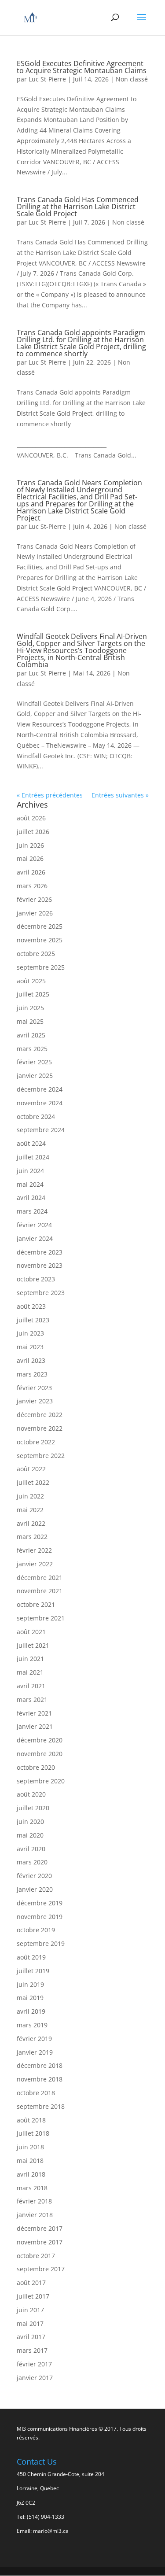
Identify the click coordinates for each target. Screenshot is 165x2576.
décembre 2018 (40, 2065)
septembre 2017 (41, 2269)
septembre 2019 (41, 1943)
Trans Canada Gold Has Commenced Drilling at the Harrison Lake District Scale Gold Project (78, 207)
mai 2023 (30, 1347)
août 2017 (31, 2283)
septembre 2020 (41, 1781)
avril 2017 (31, 2337)
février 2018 (34, 2201)
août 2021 (31, 1632)
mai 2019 (30, 1998)
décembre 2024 (40, 1089)
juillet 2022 (33, 1482)
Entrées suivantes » (120, 795)
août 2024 (31, 1143)
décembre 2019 (40, 1903)
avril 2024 (31, 1198)
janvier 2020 (35, 1889)
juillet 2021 (33, 1645)
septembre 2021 (41, 1618)
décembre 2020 (40, 1740)
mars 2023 (32, 1374)
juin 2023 (30, 1333)
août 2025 (31, 981)
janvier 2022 (35, 1564)
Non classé (132, 79)
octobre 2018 (36, 2093)
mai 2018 (30, 2161)
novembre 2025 (40, 940)
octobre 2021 (36, 1604)
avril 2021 (31, 1686)
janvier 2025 (35, 1076)
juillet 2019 (33, 1971)
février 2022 (34, 1550)
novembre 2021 (40, 1591)
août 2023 (31, 1306)
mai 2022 (30, 1510)
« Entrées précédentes (50, 795)
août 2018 (31, 2120)
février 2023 (34, 1388)
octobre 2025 (36, 954)
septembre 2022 (41, 1456)
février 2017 (34, 2364)
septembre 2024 (41, 1130)
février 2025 (34, 1062)
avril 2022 (31, 1523)
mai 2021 (30, 1672)
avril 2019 (31, 2011)
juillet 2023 (33, 1320)
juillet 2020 (33, 1808)
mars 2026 (32, 886)
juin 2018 (30, 2147)
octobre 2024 (36, 1116)
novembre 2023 (40, 1265)
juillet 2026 (33, 832)
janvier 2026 (35, 913)
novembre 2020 (40, 1754)
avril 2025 (31, 1035)
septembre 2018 (41, 2106)
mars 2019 (32, 2025)
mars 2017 (32, 2350)
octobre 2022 (36, 1442)
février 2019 (34, 2039)
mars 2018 (32, 2188)
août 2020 (31, 1794)
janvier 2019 (35, 2052)
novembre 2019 (40, 1917)
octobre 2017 (36, 2256)
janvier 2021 (35, 1726)
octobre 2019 (36, 1930)
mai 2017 (30, 2323)
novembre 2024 (40, 1103)
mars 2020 (32, 1862)
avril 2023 (31, 1360)
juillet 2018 (33, 2133)
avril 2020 (31, 1849)
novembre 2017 (40, 2242)
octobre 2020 (36, 1767)
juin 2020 (30, 1821)
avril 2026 (31, 872)
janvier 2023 (35, 1401)
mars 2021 (32, 1699)
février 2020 (34, 1876)
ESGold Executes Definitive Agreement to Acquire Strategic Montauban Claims (82, 67)
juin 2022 (30, 1496)
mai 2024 (30, 1184)
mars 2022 (32, 1537)
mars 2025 (32, 1049)
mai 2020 (30, 1835)
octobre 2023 (36, 1279)
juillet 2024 (33, 1157)
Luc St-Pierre (47, 79)
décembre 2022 (40, 1415)
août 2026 (31, 818)
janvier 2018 (35, 2215)
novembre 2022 (40, 1428)
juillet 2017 (33, 2296)
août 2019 (31, 1957)
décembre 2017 (40, 2228)
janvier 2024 (35, 1238)
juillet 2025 (33, 994)
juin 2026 (30, 845)
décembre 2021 (40, 1578)
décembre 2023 (40, 1252)
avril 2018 (31, 2174)
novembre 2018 (40, 2079)
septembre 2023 (41, 1293)
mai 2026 (30, 858)
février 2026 (34, 899)
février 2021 (34, 1713)
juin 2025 (30, 1008)
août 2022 (31, 1469)
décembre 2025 (40, 926)
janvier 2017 (35, 2378)
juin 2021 (30, 1659)
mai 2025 (30, 1021)
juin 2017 (30, 2310)
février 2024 (34, 1225)
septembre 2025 (41, 967)
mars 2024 (32, 1211)
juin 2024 (30, 1171)
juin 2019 (30, 1984)
